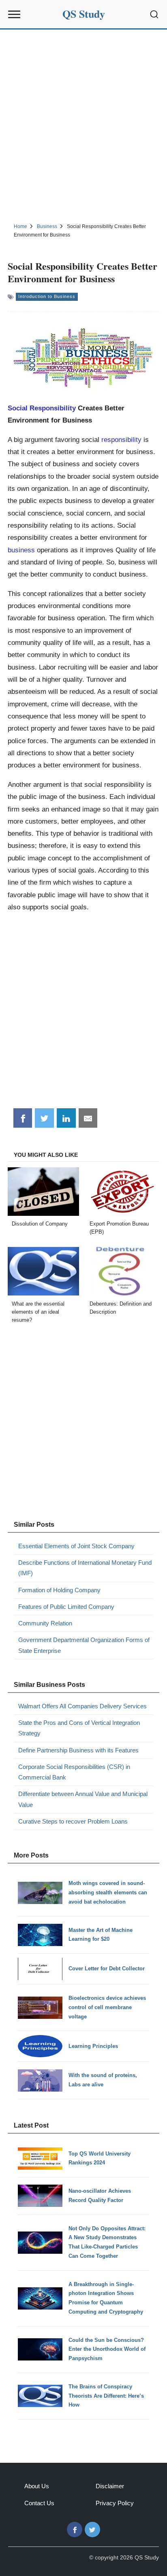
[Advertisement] (83, 125)
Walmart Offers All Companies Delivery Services (82, 1706)
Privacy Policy (115, 2503)
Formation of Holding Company (59, 1590)
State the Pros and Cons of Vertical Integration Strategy (79, 1728)
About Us (37, 2486)
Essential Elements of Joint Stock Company (76, 1546)
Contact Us (39, 2503)
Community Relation (45, 1623)
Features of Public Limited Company (66, 1607)
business (21, 550)
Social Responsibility (42, 408)
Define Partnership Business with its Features (78, 1750)
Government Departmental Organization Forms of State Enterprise (84, 1645)
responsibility (121, 440)
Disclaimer (110, 2486)
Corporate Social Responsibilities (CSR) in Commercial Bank (74, 1772)
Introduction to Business (47, 296)
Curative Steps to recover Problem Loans (73, 1821)
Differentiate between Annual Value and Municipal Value (83, 1799)
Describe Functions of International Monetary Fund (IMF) (85, 1568)
